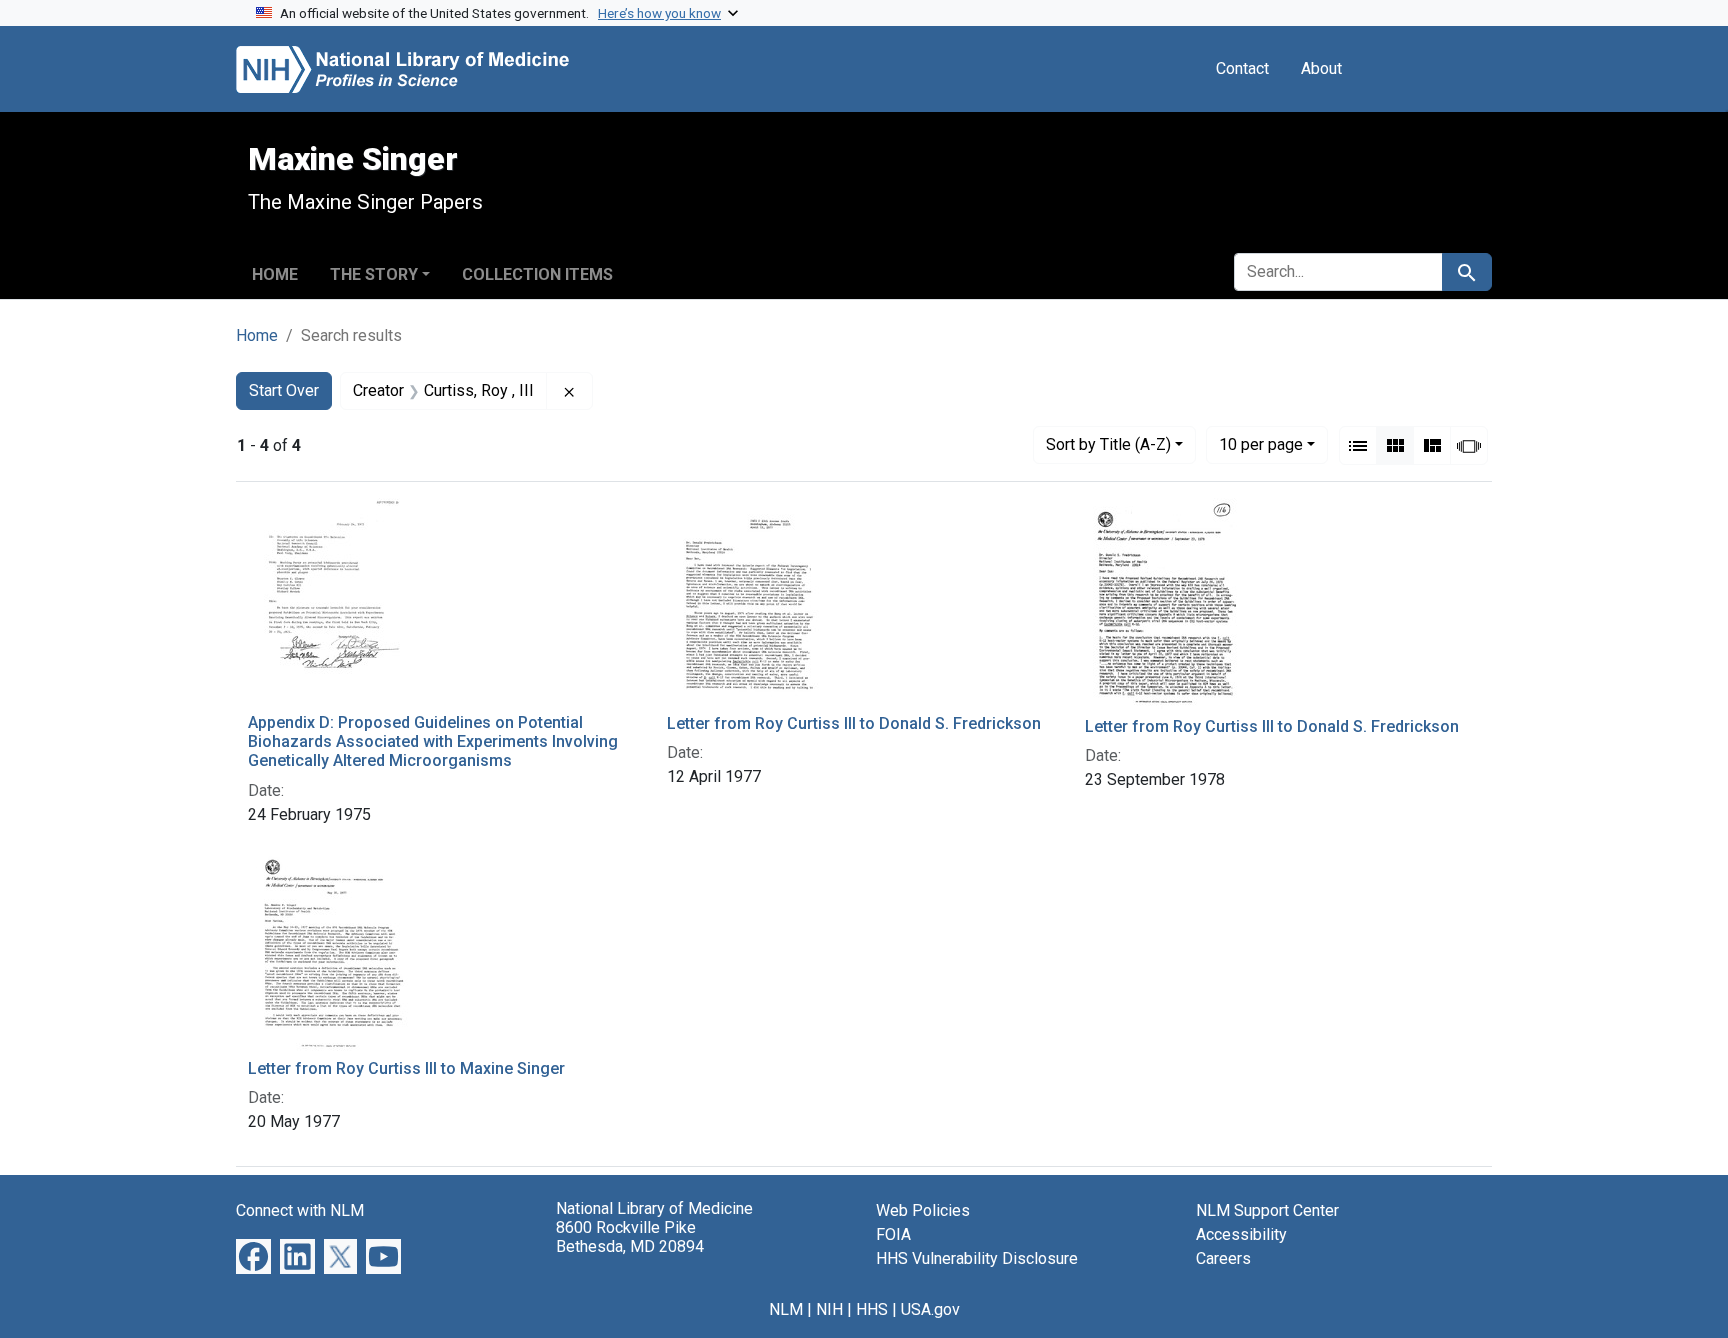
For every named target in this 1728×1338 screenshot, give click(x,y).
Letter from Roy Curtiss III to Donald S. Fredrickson (854, 723)
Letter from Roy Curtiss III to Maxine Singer (406, 1068)
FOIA (893, 1234)
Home (275, 274)
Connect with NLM (300, 1210)
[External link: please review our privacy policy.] (253, 1254)
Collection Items (537, 274)
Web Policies (923, 1210)
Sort (1108, 444)
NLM (786, 1309)
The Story (374, 274)
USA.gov (930, 1309)
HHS (872, 1309)
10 (1261, 444)
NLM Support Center (1267, 1210)
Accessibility (1241, 1234)
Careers (1223, 1258)
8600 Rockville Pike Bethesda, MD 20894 (630, 1237)
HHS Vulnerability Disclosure (977, 1258)
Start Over (284, 390)
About (1321, 68)
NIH (829, 1309)
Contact (1242, 68)
